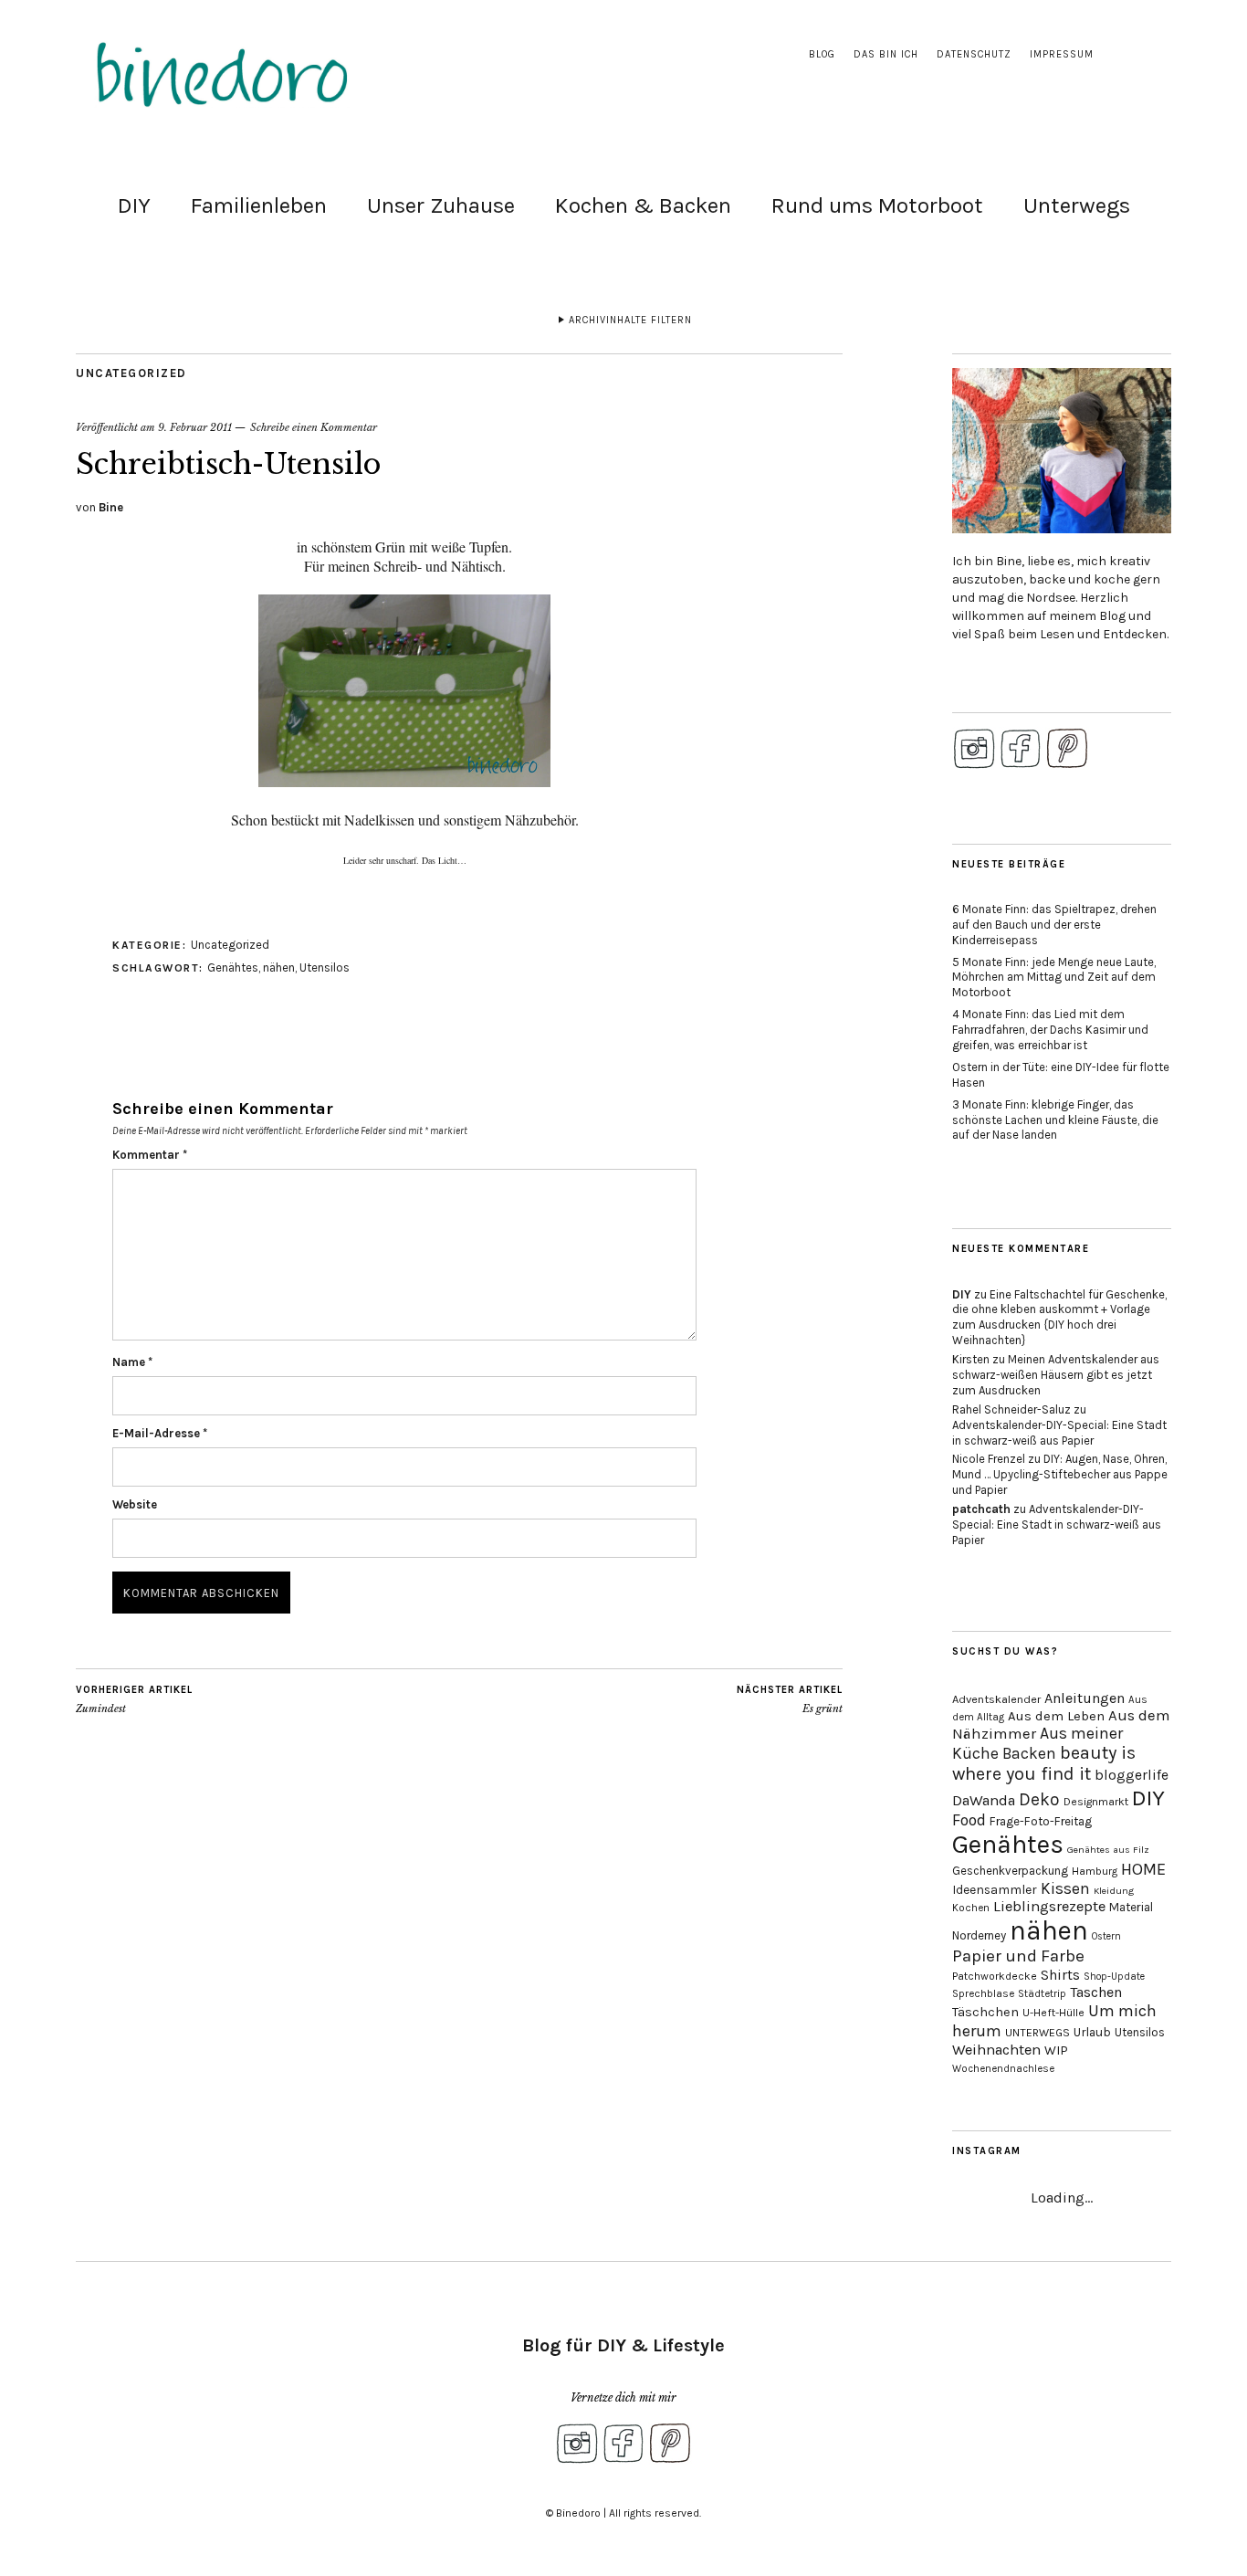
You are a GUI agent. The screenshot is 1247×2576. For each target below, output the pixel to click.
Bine (111, 507)
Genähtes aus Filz (1108, 1850)
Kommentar (150, 1155)
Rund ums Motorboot (877, 205)
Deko (1039, 1799)
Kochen (971, 1908)
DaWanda (984, 1800)
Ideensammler (995, 1890)
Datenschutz (974, 54)
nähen (279, 967)
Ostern (1106, 1936)
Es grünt (790, 1700)
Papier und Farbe (1018, 1956)
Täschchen (985, 2012)
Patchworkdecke (995, 1976)
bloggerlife (1132, 1775)
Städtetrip (1042, 1994)
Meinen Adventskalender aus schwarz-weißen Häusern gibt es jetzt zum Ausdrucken (1056, 1375)
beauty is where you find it (1044, 1763)
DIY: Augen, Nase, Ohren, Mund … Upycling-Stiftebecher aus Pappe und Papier (1060, 1474)
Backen (1029, 1753)
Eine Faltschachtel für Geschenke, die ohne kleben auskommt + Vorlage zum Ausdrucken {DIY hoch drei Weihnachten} (1059, 1318)
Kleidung (1114, 1891)
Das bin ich (886, 54)
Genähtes (233, 967)
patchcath (981, 1509)
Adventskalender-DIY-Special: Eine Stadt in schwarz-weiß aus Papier (1059, 1433)
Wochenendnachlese (1003, 2069)
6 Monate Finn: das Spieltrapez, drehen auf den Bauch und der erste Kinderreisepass (1054, 925)
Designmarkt (1096, 1802)
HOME (1143, 1869)
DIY (134, 205)
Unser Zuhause (441, 205)
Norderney (979, 1935)
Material (1131, 1907)
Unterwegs (1077, 205)
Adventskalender (996, 1699)
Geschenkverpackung (1010, 1871)
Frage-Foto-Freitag (1041, 1821)
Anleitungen (1085, 1698)
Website (135, 1504)
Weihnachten (996, 2050)
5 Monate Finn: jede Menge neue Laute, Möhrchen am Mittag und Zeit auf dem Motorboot (1054, 978)
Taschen (1096, 1992)
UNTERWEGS (1037, 2033)
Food (969, 1820)
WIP (1056, 2050)
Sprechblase (983, 1993)
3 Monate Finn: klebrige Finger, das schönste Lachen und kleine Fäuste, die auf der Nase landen (1055, 1120)
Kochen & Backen (643, 205)
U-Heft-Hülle (1053, 2013)
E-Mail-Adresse (160, 1433)
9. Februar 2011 (195, 427)
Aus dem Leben (1056, 1716)
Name (132, 1362)
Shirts (1060, 1975)
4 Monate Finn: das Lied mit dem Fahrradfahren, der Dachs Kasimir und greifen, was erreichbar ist (1050, 1030)
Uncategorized (131, 373)
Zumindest (134, 1700)
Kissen (1065, 1888)
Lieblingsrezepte (1049, 1906)
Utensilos (325, 967)
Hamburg (1095, 1871)
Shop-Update (1114, 1977)
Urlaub (1092, 2032)
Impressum (1062, 54)
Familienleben (259, 205)
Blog (822, 54)
